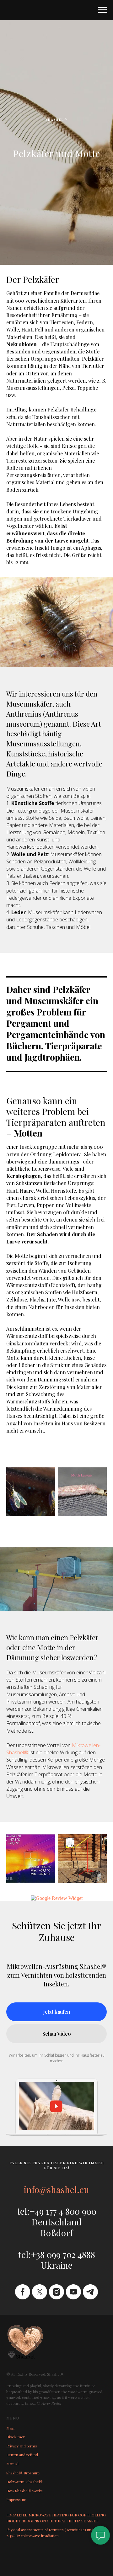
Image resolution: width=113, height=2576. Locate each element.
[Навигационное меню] (102, 10)
